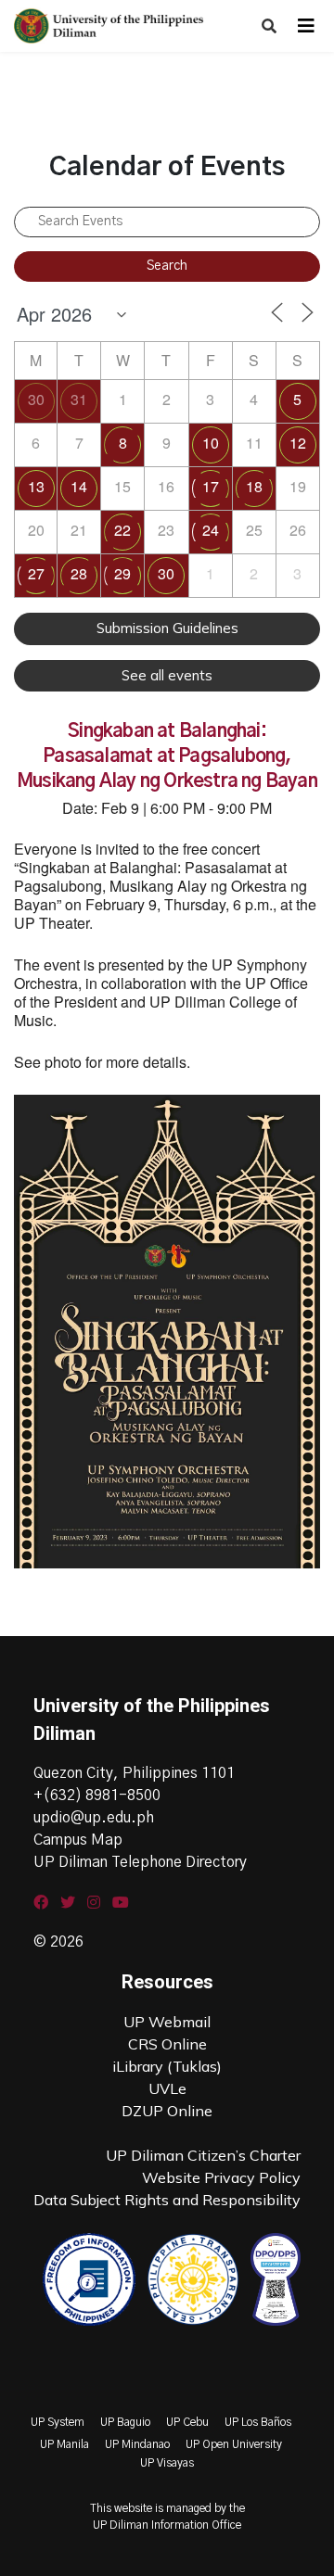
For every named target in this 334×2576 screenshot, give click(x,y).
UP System (58, 2422)
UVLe (167, 2088)
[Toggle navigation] (306, 26)
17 (211, 486)
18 (254, 486)
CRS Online (167, 2044)
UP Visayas (167, 2463)
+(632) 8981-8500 (97, 1796)
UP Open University (234, 2444)
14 (79, 486)
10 (211, 443)
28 (79, 573)
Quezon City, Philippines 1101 (134, 1773)
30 (36, 399)
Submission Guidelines (167, 628)
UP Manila (64, 2444)
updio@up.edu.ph (94, 1818)
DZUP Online (167, 2111)
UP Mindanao (137, 2444)
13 (36, 486)
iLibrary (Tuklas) (167, 2066)
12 (298, 443)
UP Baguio (125, 2422)
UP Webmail (167, 2022)
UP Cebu (187, 2422)
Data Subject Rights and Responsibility (167, 2200)
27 (36, 573)
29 (122, 573)
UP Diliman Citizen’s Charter (203, 2155)
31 (79, 399)
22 (122, 530)
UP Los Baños (258, 2422)
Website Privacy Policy (221, 2177)
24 (211, 530)
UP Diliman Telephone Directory (140, 1862)
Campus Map (78, 1840)
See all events (167, 675)
